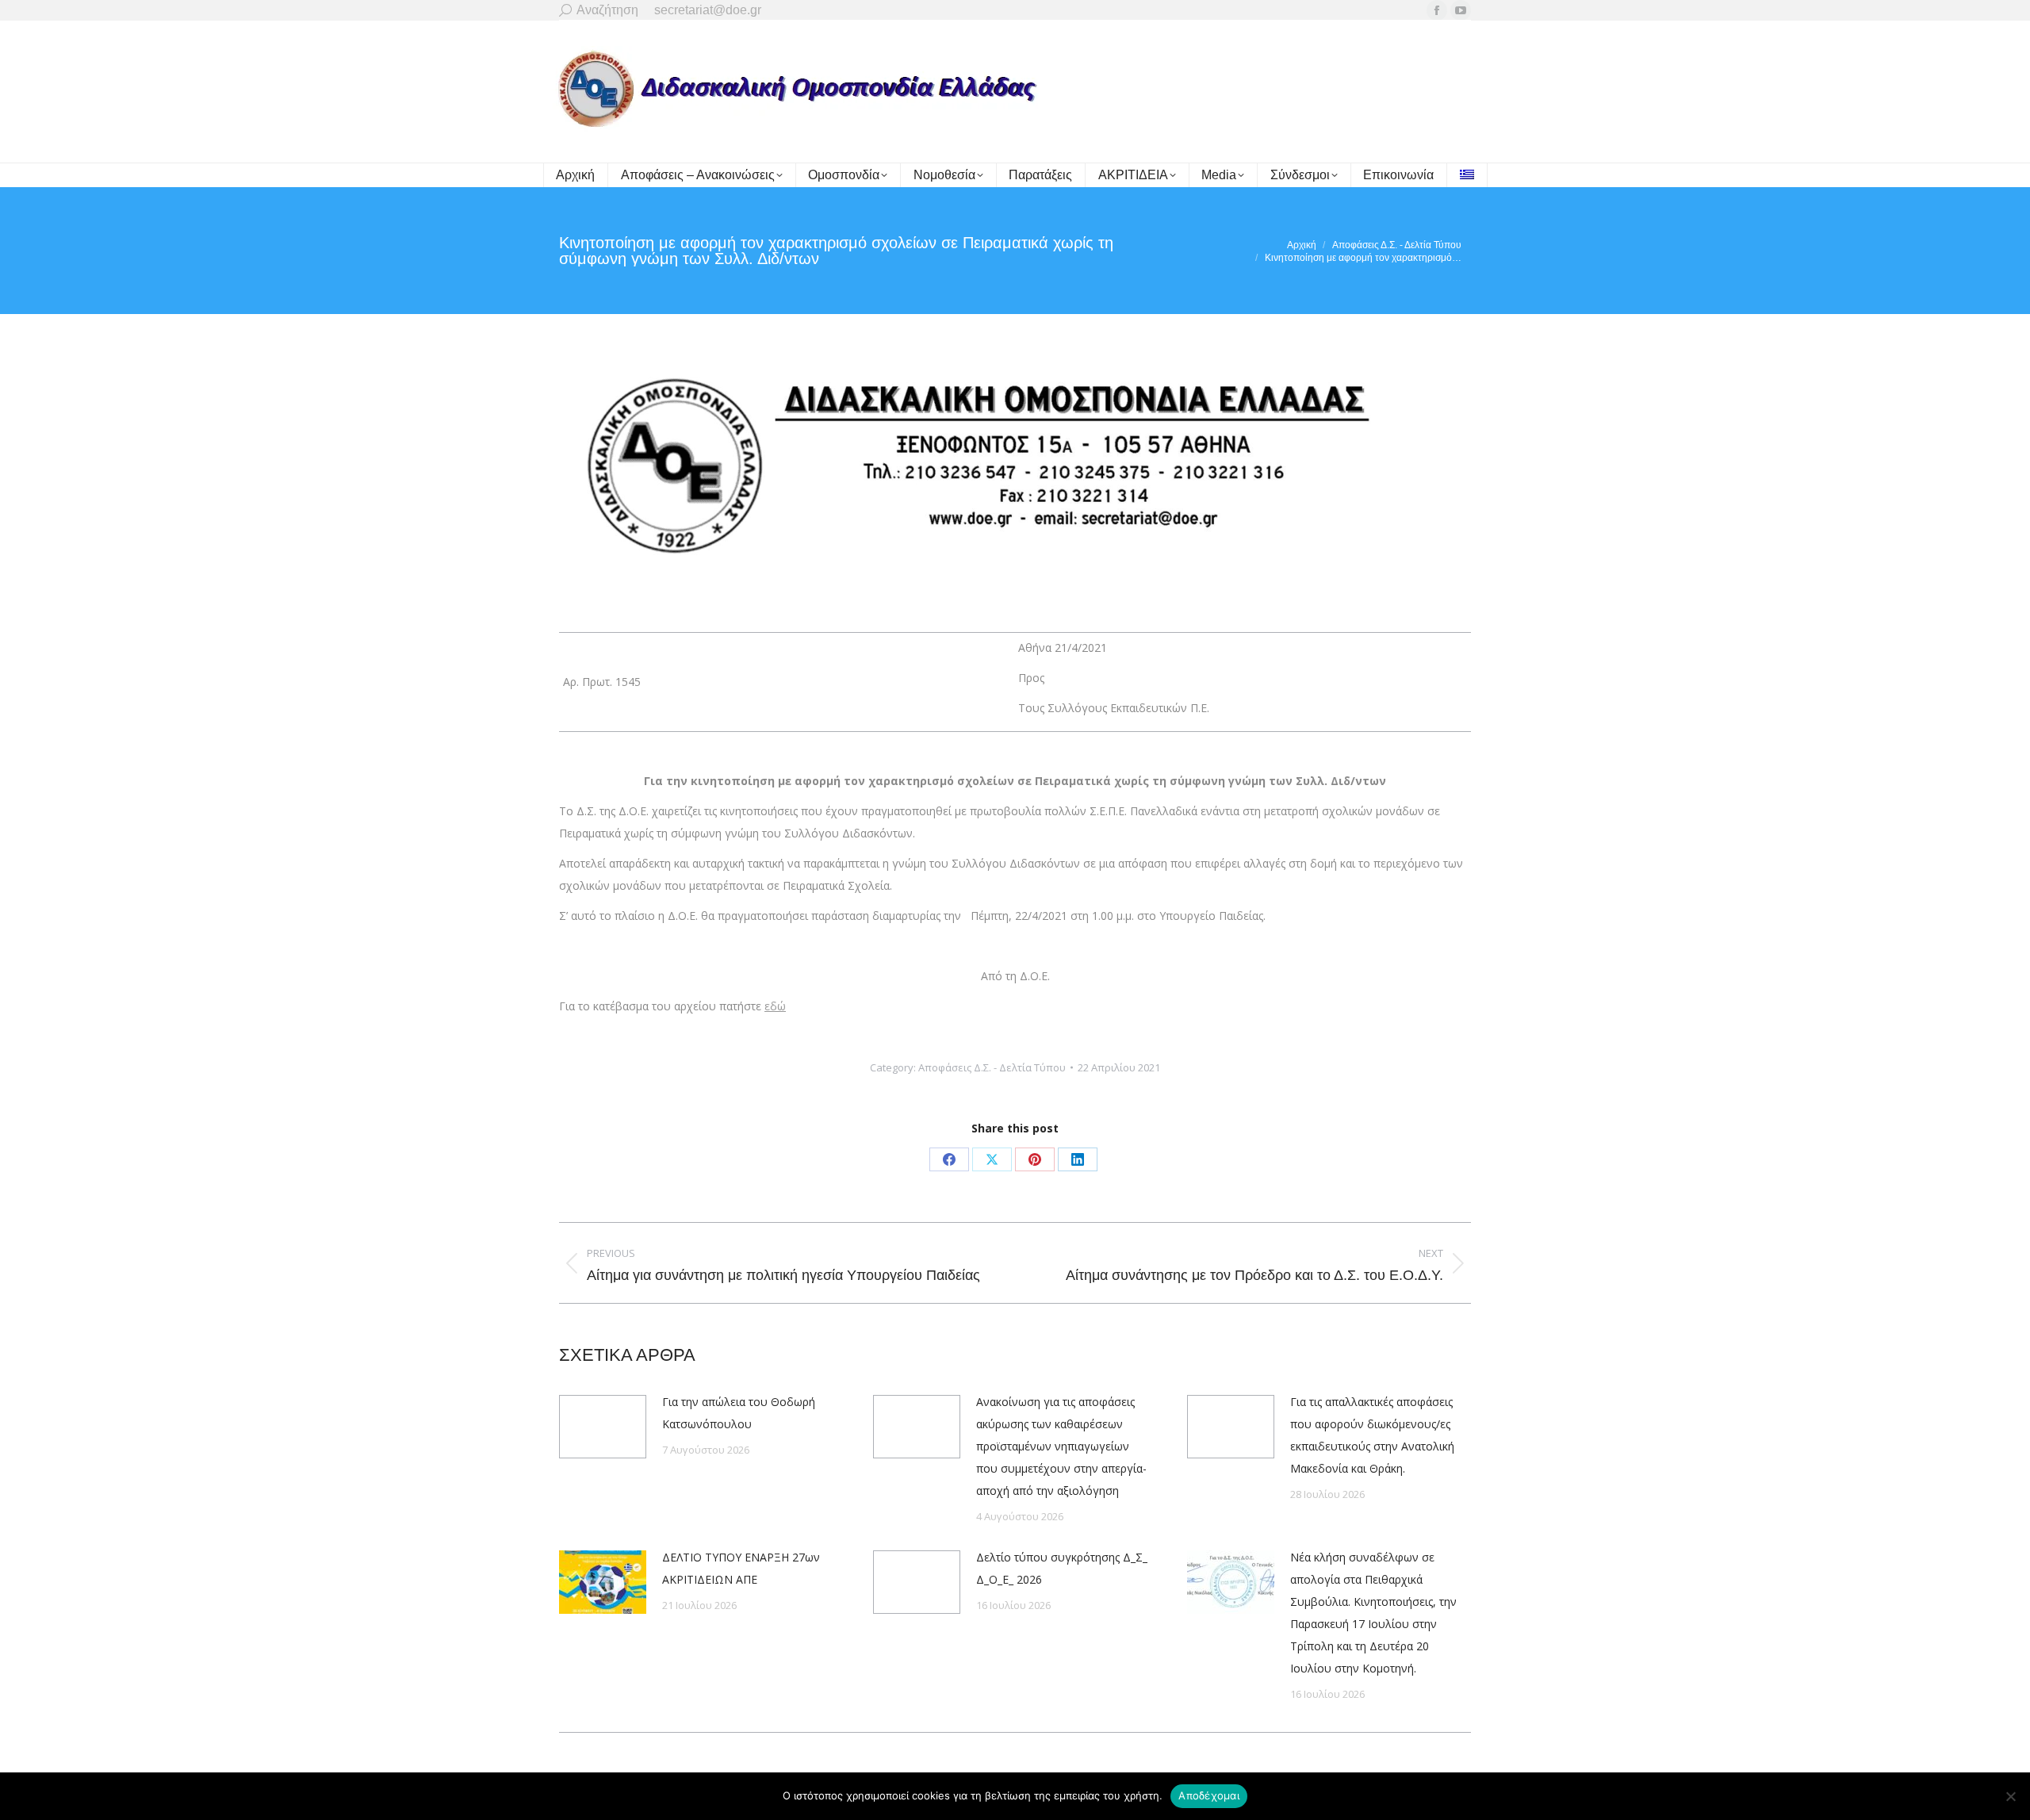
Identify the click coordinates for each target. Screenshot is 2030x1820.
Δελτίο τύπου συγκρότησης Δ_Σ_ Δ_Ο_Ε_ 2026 (1062, 1568)
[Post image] (603, 1427)
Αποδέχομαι (1209, 1795)
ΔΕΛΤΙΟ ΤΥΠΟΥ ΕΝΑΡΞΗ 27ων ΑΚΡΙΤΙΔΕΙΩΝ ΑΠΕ (741, 1568)
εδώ (775, 1006)
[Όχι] (2010, 1796)
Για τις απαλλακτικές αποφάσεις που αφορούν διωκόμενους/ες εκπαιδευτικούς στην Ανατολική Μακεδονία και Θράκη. (1372, 1435)
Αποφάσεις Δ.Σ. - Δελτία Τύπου (992, 1067)
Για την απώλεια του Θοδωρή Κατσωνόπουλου (739, 1413)
